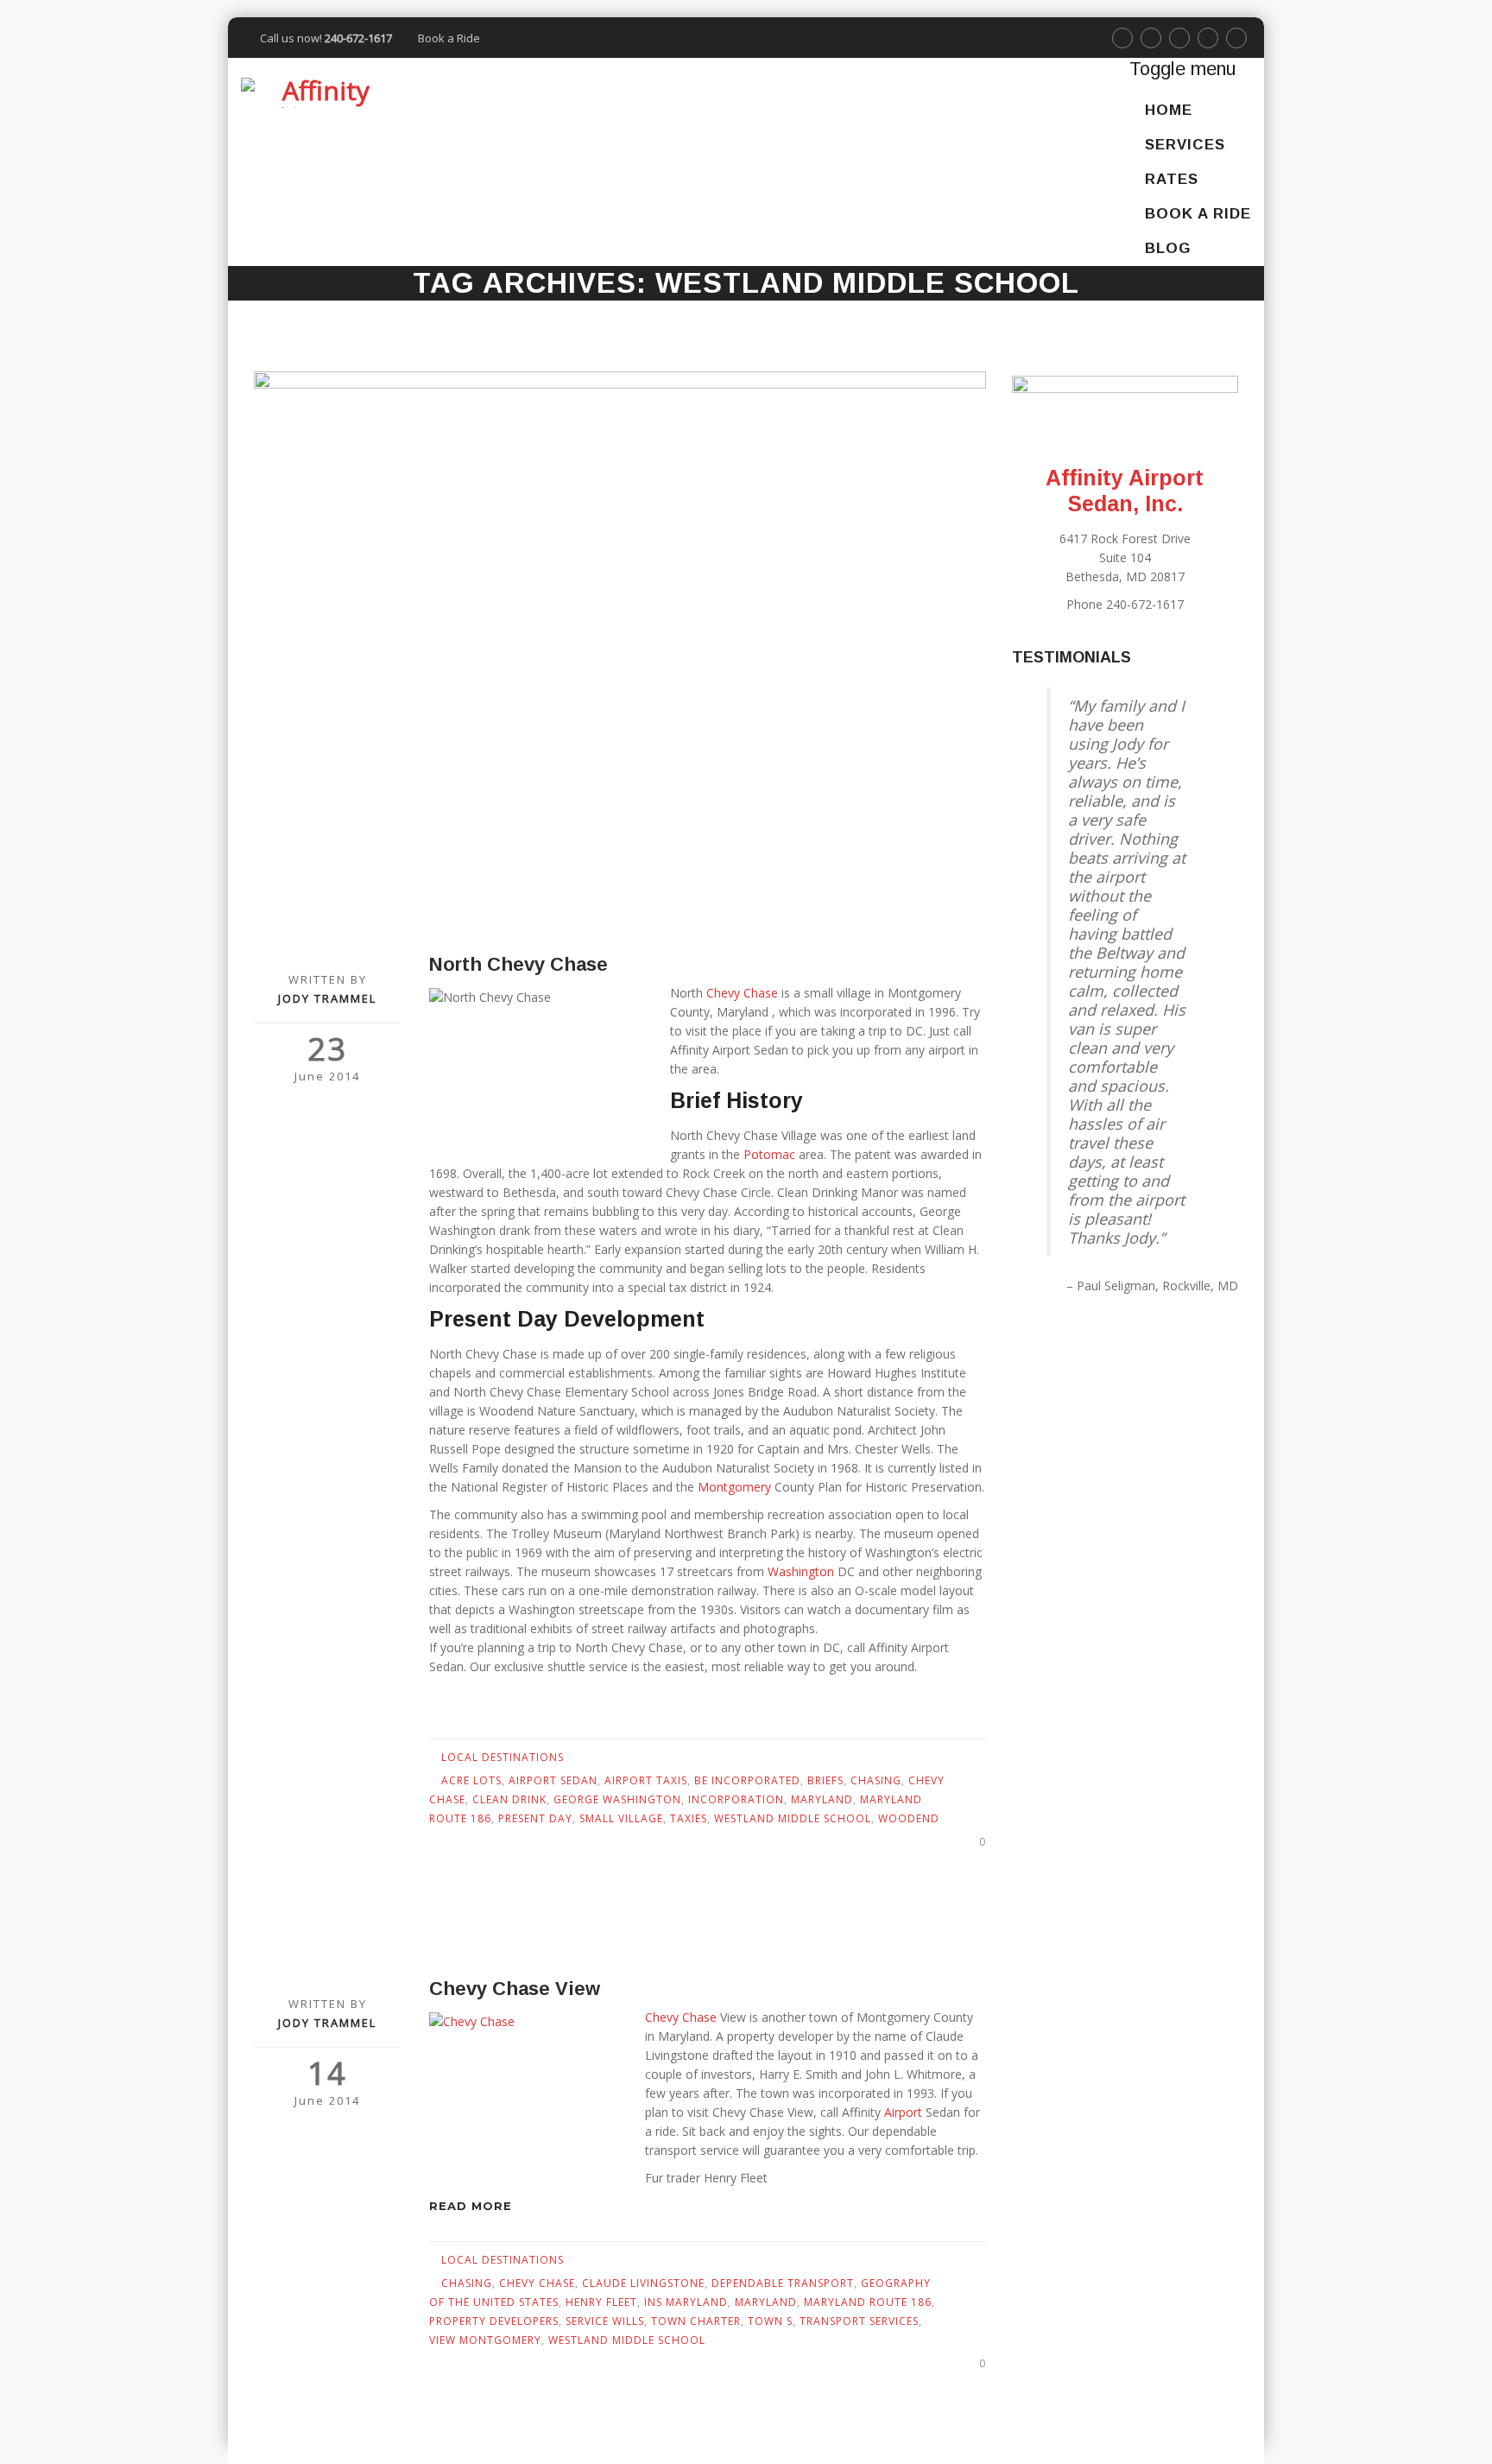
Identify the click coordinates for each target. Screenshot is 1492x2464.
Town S (770, 2321)
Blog (1168, 248)
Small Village (621, 1818)
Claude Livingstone (643, 2283)
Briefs (825, 1780)
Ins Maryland (686, 2302)
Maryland (822, 1799)
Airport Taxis (646, 1780)
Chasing (876, 1780)
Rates (1172, 179)
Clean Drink (509, 1799)
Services (1185, 145)
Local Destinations (503, 1757)
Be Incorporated (747, 1780)
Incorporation (736, 1799)
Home (1169, 110)
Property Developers (494, 2321)
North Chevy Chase (518, 964)
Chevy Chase (742, 993)
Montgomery (736, 1487)
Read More (473, 2206)
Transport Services (859, 2321)
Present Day (535, 1818)
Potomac (771, 1154)
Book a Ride (449, 38)
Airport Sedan (553, 1780)
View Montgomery (485, 2340)
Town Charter (696, 2321)
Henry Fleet (601, 2302)
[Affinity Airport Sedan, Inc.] (319, 92)
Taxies (689, 1818)
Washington (801, 1571)
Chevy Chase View (515, 1989)
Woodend (909, 1818)
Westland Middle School (793, 1818)
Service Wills (605, 2321)
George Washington (617, 1799)
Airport (905, 2112)
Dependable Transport (783, 2283)
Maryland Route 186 (868, 2302)
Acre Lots (471, 1780)
